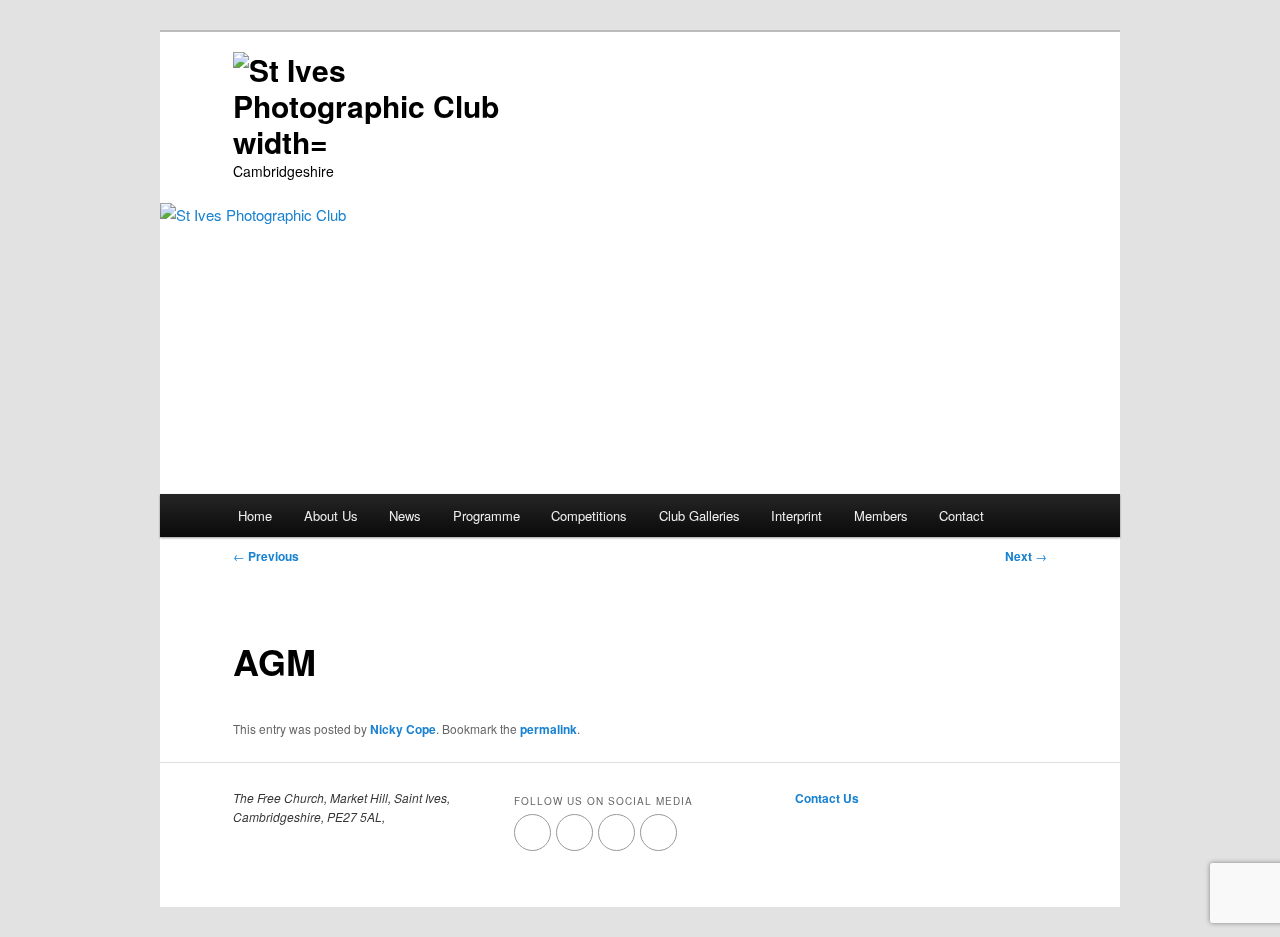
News (405, 515)
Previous (266, 556)
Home (255, 515)
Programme (486, 515)
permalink (548, 729)
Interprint (796, 515)
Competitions (589, 515)
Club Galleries (699, 515)
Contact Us (827, 798)
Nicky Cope (403, 729)
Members (881, 515)
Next (1026, 556)
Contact (961, 515)
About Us (331, 515)
